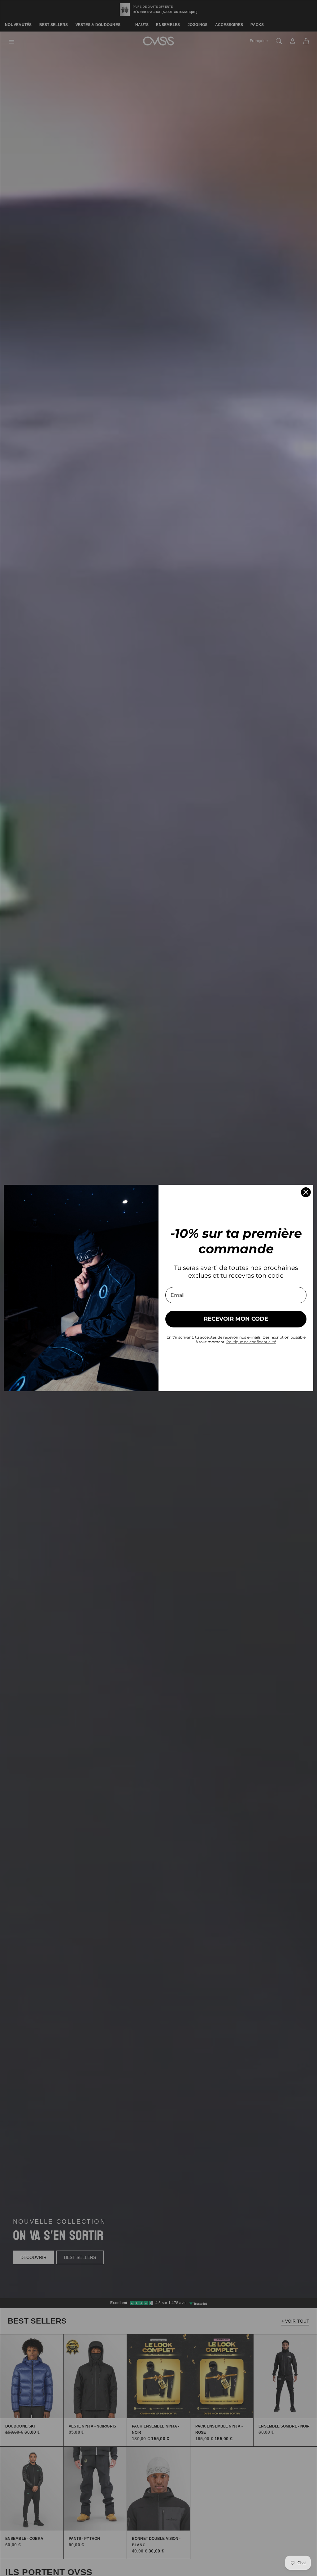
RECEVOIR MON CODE (236, 1319)
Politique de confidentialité (251, 1342)
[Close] (306, 1192)
